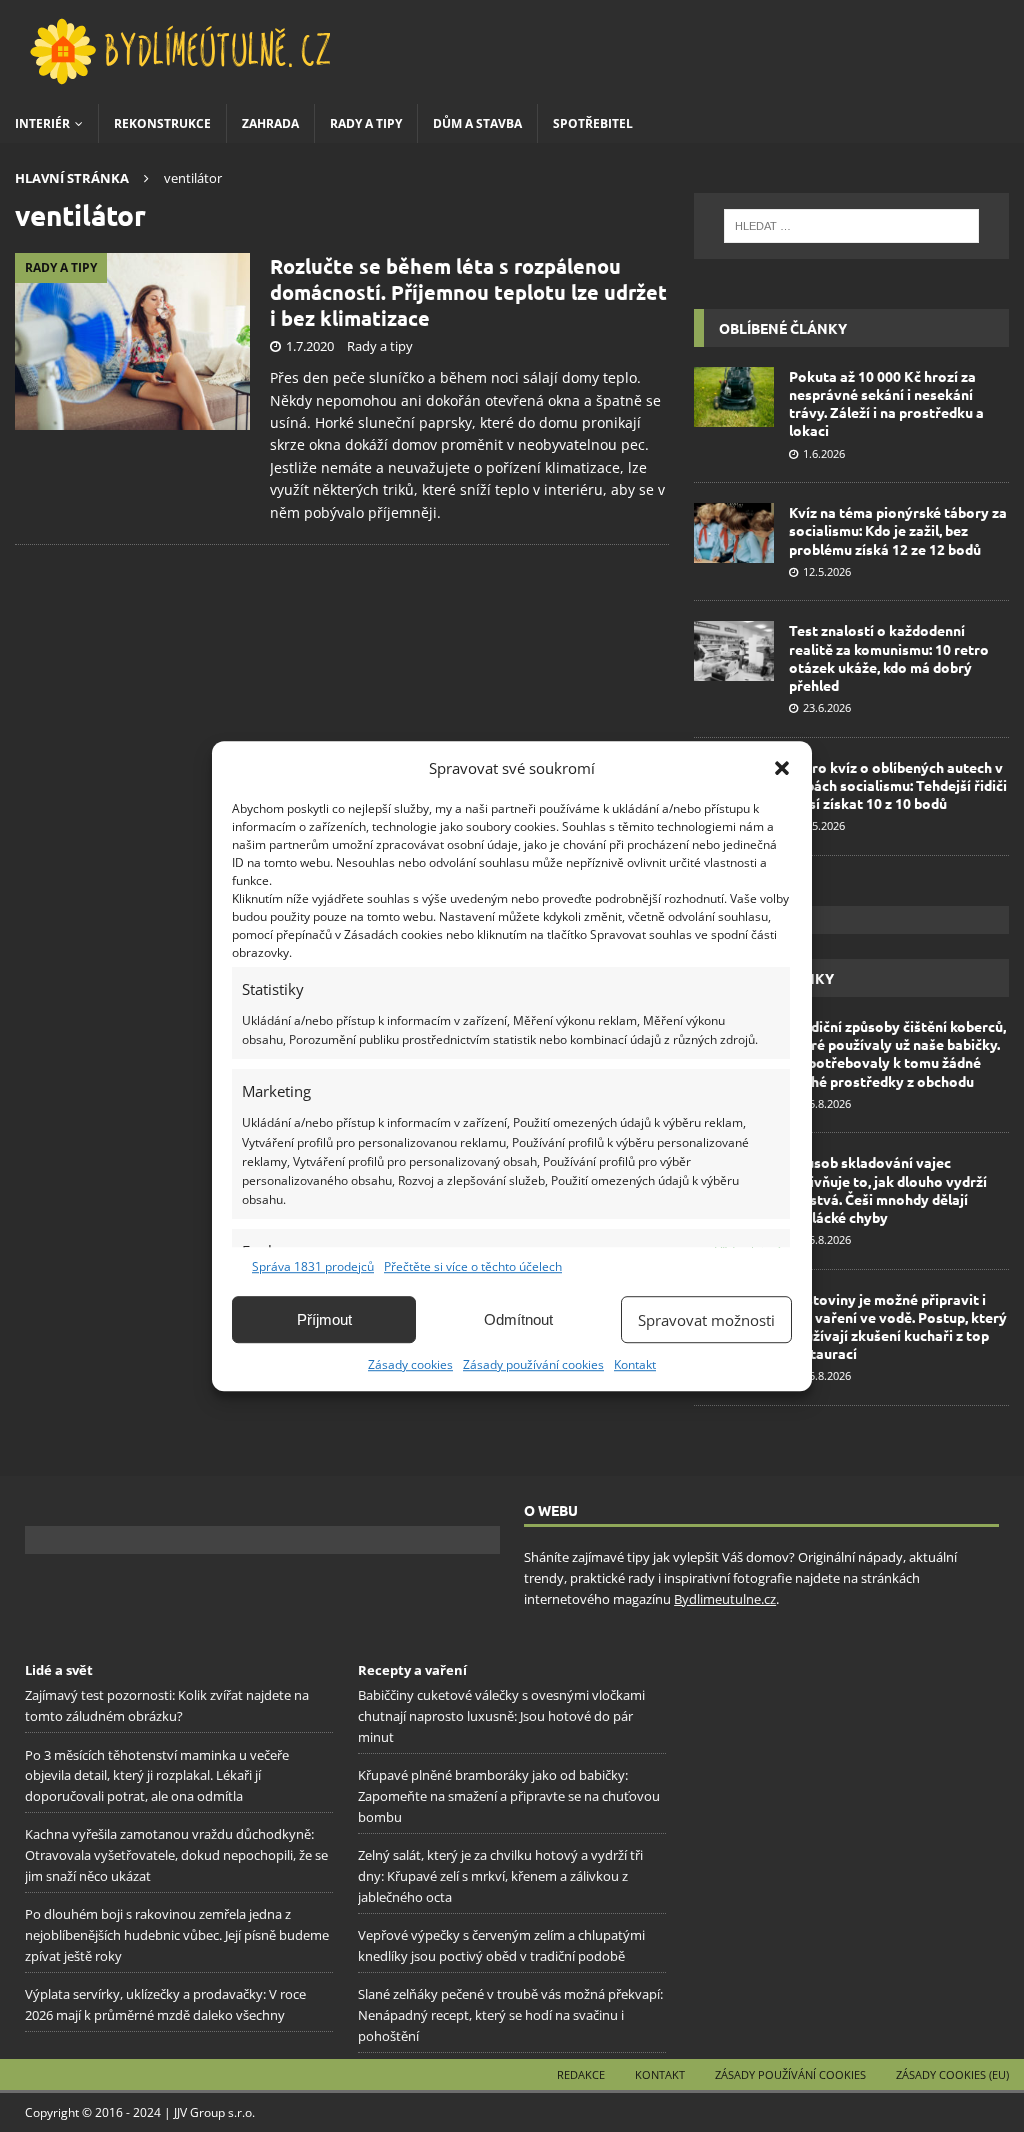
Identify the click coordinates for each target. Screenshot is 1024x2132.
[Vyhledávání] (851, 226)
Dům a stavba (477, 123)
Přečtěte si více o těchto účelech (473, 1266)
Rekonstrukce (162, 123)
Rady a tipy (366, 123)
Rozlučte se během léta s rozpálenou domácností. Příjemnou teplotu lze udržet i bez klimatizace (468, 292)
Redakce (581, 2074)
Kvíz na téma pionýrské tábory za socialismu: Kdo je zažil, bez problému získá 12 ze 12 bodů (898, 530)
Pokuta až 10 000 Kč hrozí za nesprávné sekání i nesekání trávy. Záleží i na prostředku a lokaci (886, 403)
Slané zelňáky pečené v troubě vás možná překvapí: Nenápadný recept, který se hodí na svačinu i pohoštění (510, 2015)
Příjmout (324, 1319)
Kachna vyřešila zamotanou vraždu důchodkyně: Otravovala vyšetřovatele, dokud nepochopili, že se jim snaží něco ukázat (176, 1855)
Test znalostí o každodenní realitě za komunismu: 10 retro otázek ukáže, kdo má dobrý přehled (889, 657)
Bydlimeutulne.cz (725, 1599)
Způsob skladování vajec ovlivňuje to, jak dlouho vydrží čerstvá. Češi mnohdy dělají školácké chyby (888, 1189)
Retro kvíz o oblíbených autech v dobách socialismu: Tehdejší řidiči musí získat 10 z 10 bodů (898, 785)
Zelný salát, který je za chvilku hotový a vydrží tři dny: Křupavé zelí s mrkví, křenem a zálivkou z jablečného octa (500, 1876)
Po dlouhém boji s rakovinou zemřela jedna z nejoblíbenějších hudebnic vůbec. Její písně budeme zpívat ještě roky (177, 1935)
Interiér (42, 123)
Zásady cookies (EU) (952, 2074)
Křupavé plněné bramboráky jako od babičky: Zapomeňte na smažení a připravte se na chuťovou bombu (509, 1796)
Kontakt (635, 1364)
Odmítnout (518, 1319)
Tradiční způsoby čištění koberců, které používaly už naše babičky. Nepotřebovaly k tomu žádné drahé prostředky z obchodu (897, 1053)
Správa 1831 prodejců (313, 1266)
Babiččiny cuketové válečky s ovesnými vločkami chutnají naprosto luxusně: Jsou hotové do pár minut (501, 1716)
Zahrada (270, 123)
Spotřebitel (593, 123)
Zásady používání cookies (533, 1364)
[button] (782, 768)
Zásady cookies (410, 1364)
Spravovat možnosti (706, 1320)
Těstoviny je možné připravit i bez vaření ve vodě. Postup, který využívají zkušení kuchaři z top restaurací (898, 1326)
